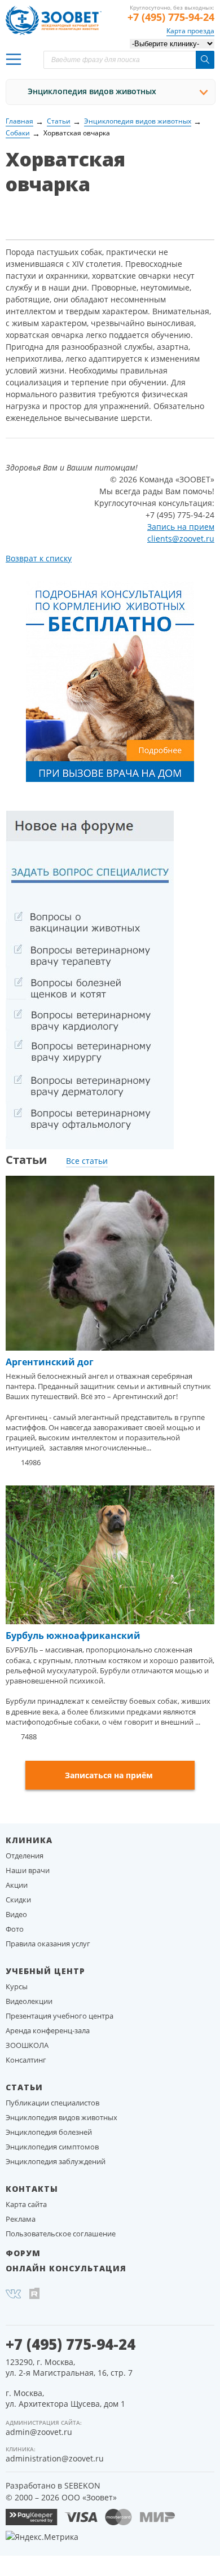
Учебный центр (45, 1971)
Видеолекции (29, 2001)
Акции (17, 1885)
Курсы (17, 1986)
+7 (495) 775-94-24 (171, 17)
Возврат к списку (39, 558)
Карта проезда (190, 31)
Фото (15, 1929)
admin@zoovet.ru (39, 2432)
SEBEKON (82, 2485)
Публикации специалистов (52, 2103)
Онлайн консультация (66, 2268)
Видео (16, 1914)
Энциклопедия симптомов (52, 2147)
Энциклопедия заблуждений (56, 2161)
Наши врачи (28, 1870)
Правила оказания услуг (48, 1944)
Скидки (18, 1900)
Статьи (24, 2087)
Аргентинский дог (50, 1362)
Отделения (25, 1856)
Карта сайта (26, 2204)
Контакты (32, 2189)
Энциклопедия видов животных (92, 91)
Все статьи (87, 1161)
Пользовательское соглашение (61, 2234)
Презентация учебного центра (60, 2016)
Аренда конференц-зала (48, 2030)
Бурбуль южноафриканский (73, 1636)
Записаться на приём (109, 1775)
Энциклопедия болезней (49, 2132)
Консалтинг (26, 2060)
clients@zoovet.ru (181, 539)
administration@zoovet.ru (55, 2458)
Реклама (21, 2219)
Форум (23, 2253)
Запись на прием (181, 527)
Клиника (29, 1840)
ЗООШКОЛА (27, 2045)
